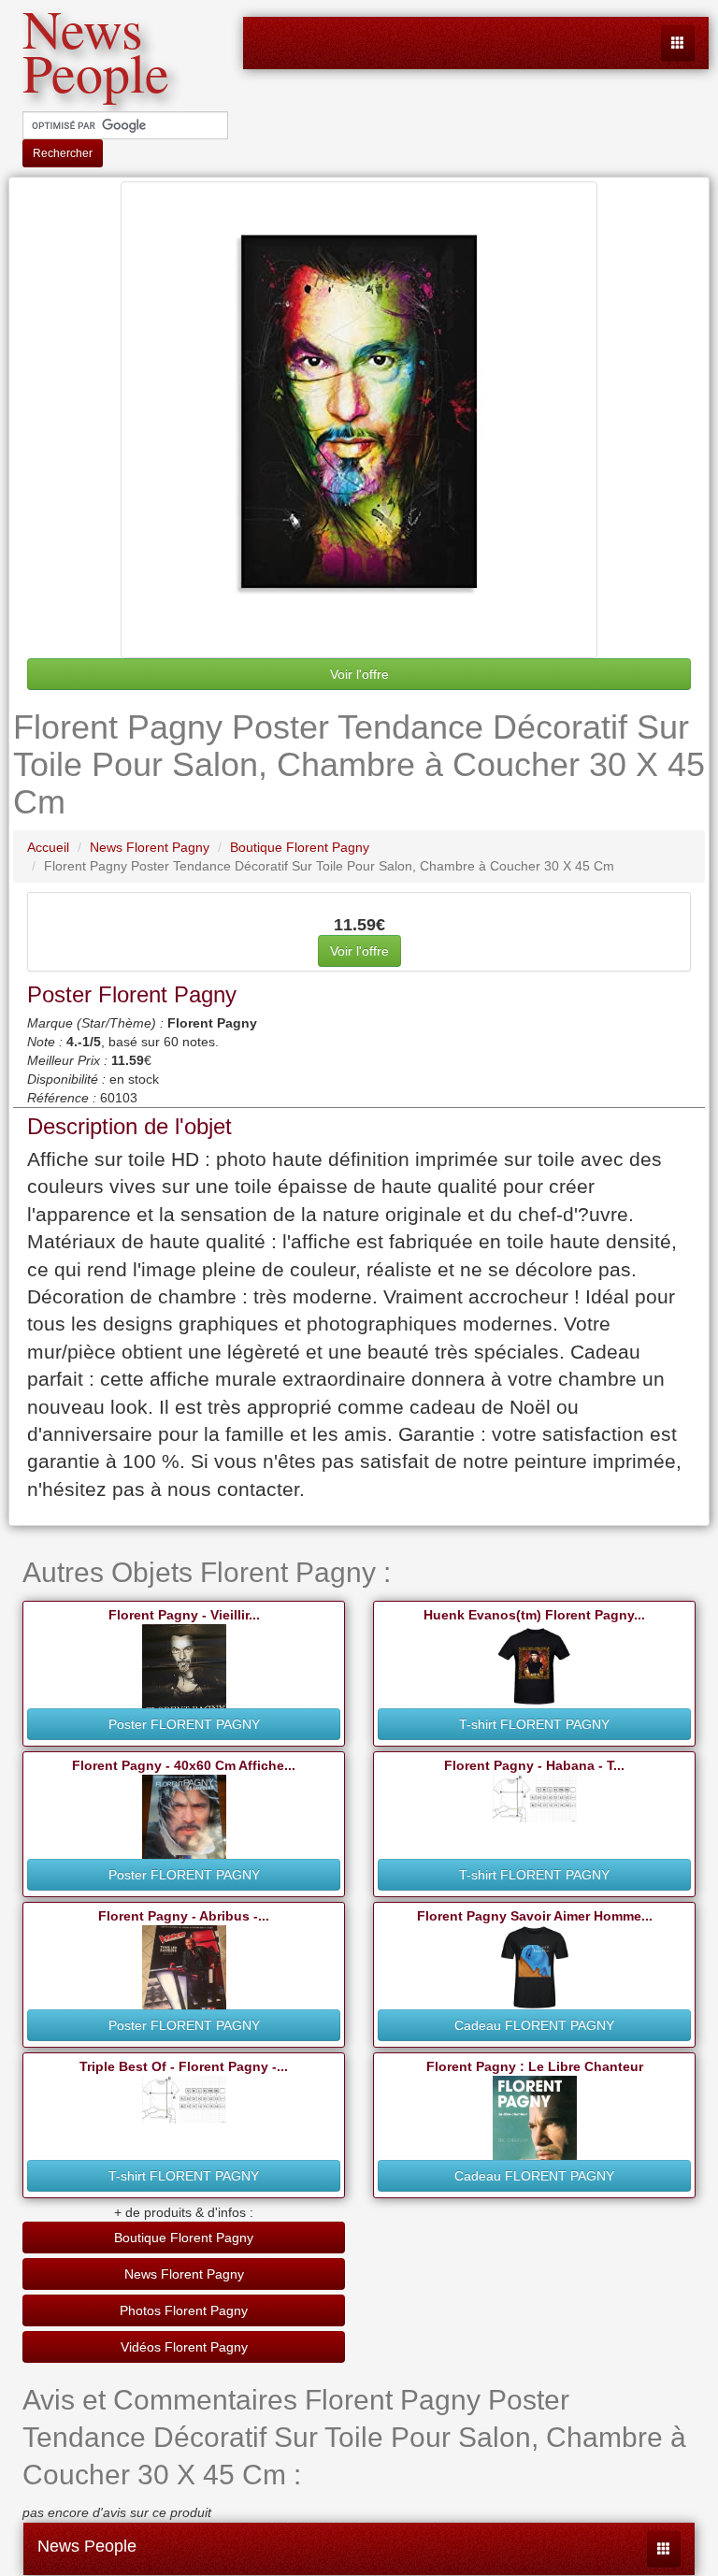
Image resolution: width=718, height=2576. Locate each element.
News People (87, 2546)
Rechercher (63, 153)
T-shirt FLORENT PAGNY (534, 1724)
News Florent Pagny (184, 2274)
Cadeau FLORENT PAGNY (534, 2025)
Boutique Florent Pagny (184, 2238)
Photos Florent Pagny (184, 2310)
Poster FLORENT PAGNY (184, 1724)
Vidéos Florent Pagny (184, 2347)
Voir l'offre (359, 674)
